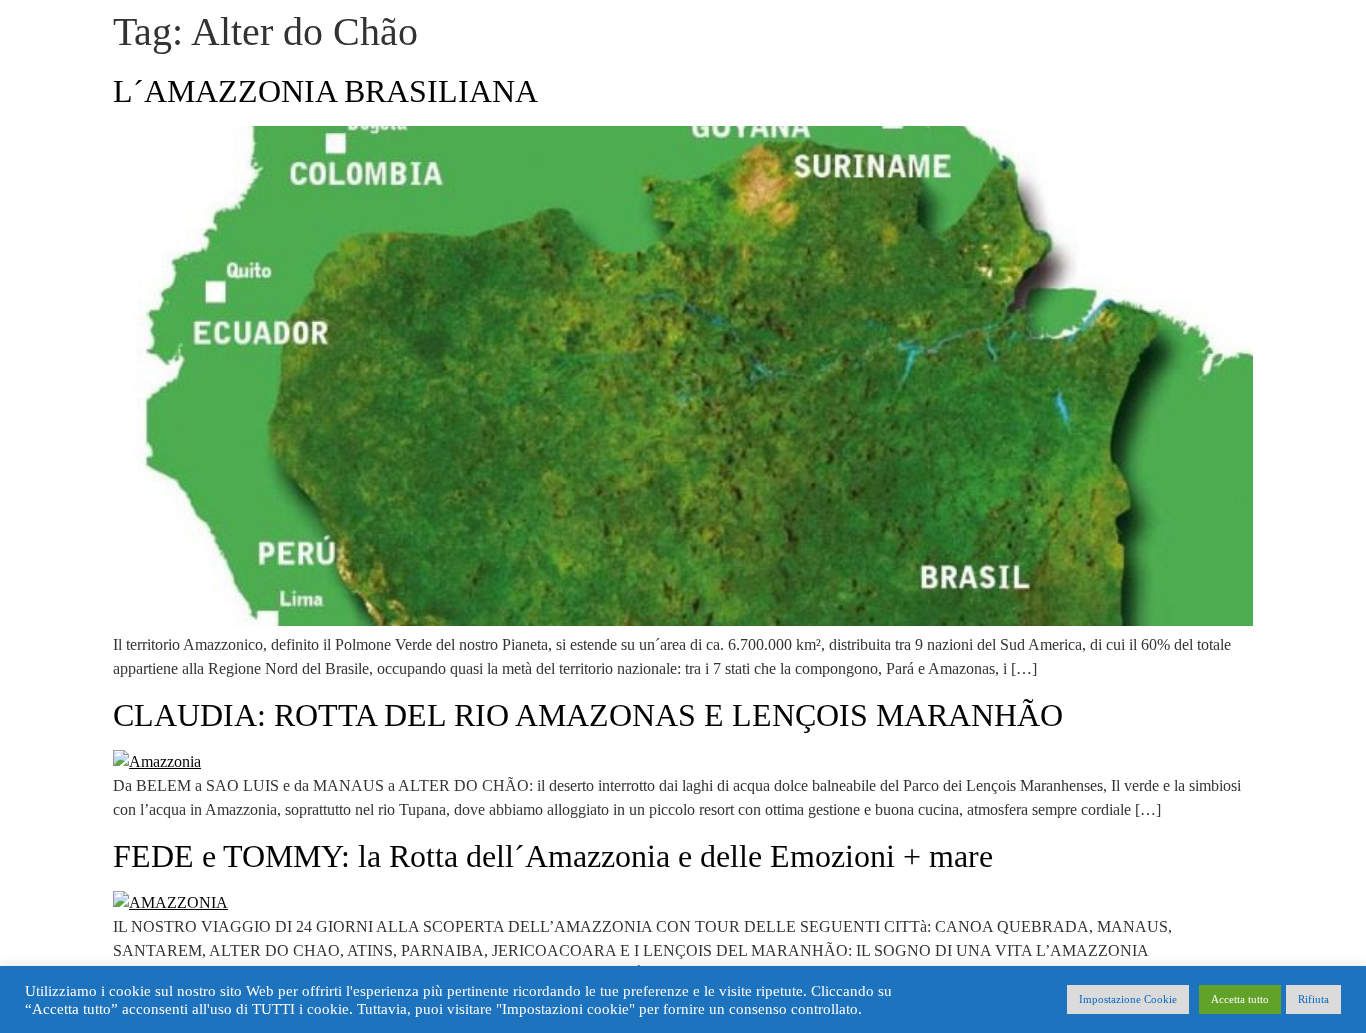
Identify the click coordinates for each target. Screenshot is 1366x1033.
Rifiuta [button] (1313, 999)
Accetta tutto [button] (1240, 999)
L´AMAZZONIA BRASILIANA (325, 91)
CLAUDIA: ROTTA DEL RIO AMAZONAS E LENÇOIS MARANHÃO (588, 715)
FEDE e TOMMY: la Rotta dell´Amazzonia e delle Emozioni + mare (553, 856)
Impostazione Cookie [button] (1128, 999)
